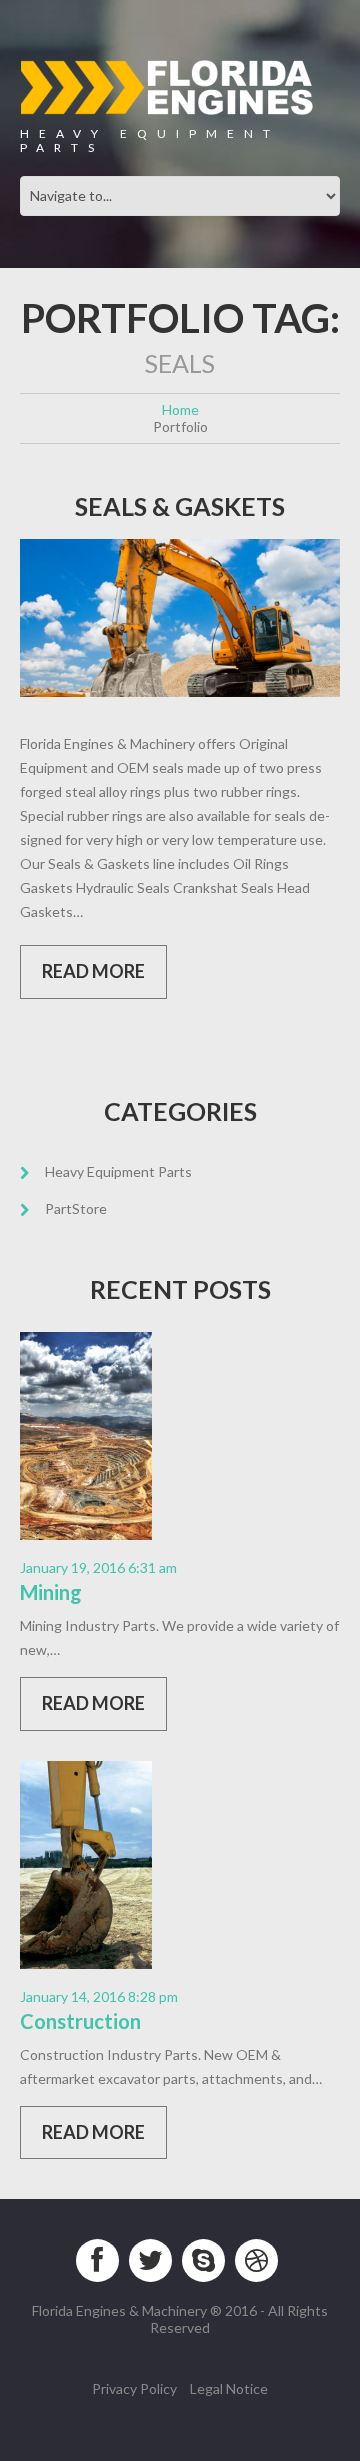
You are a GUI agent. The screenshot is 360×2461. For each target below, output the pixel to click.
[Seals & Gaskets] (180, 618)
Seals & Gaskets (180, 506)
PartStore (76, 1208)
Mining (51, 1592)
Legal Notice (229, 2388)
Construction (80, 2021)
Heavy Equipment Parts (118, 1171)
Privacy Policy (134, 2388)
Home (180, 409)
